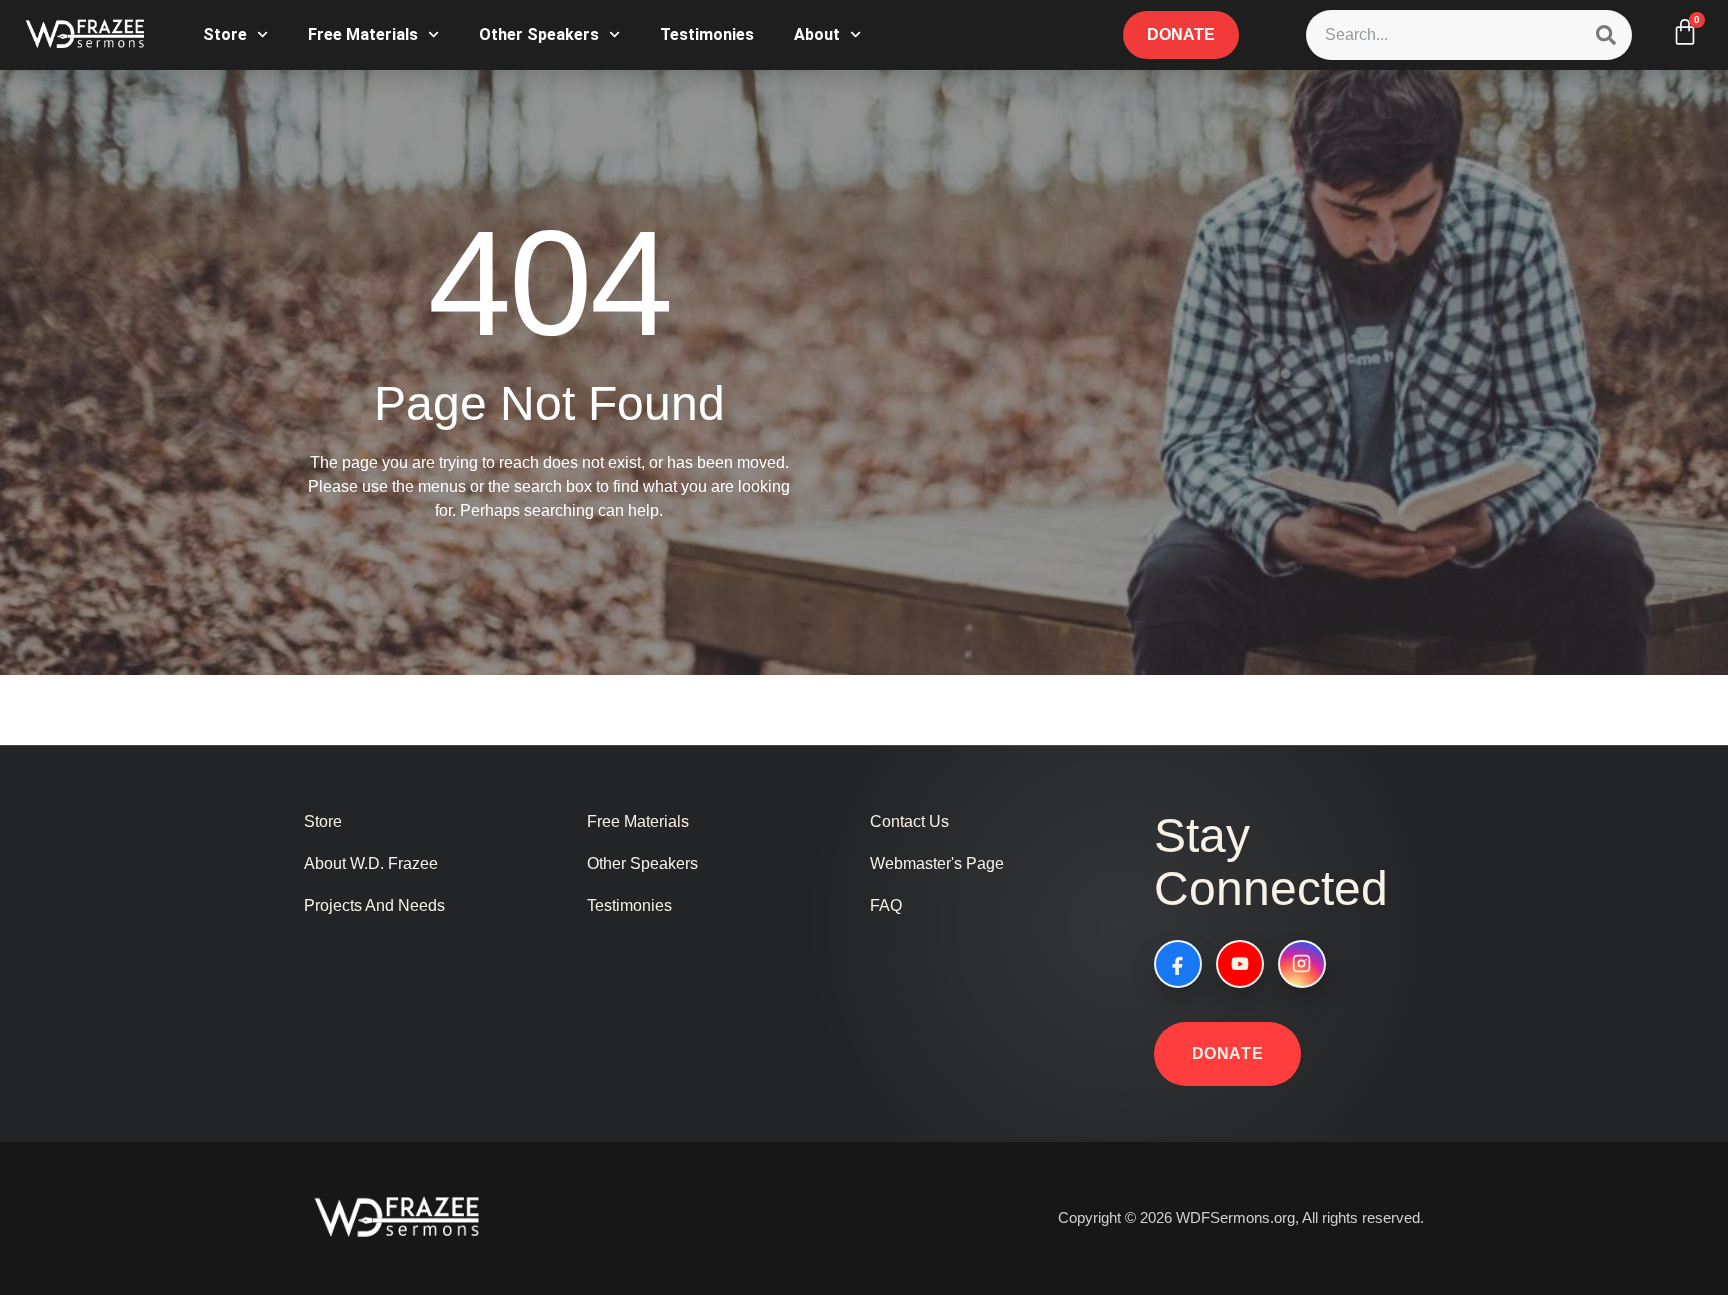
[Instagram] (1302, 964)
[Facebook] (1178, 964)
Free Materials (363, 34)
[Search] (1606, 35)
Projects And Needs (374, 905)
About (817, 34)
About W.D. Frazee (371, 863)
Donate (1228, 1053)
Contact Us (909, 821)
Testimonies (707, 34)
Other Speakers (539, 34)
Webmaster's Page (937, 863)
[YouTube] (1240, 964)
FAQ (886, 905)
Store (225, 34)
